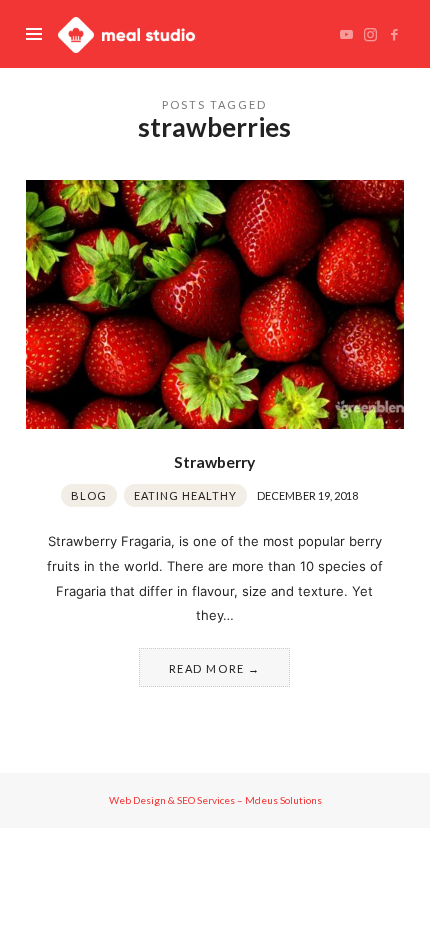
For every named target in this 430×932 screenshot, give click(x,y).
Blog (89, 495)
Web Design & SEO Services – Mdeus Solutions (215, 800)
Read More (207, 668)
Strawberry (214, 462)
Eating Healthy (185, 495)
